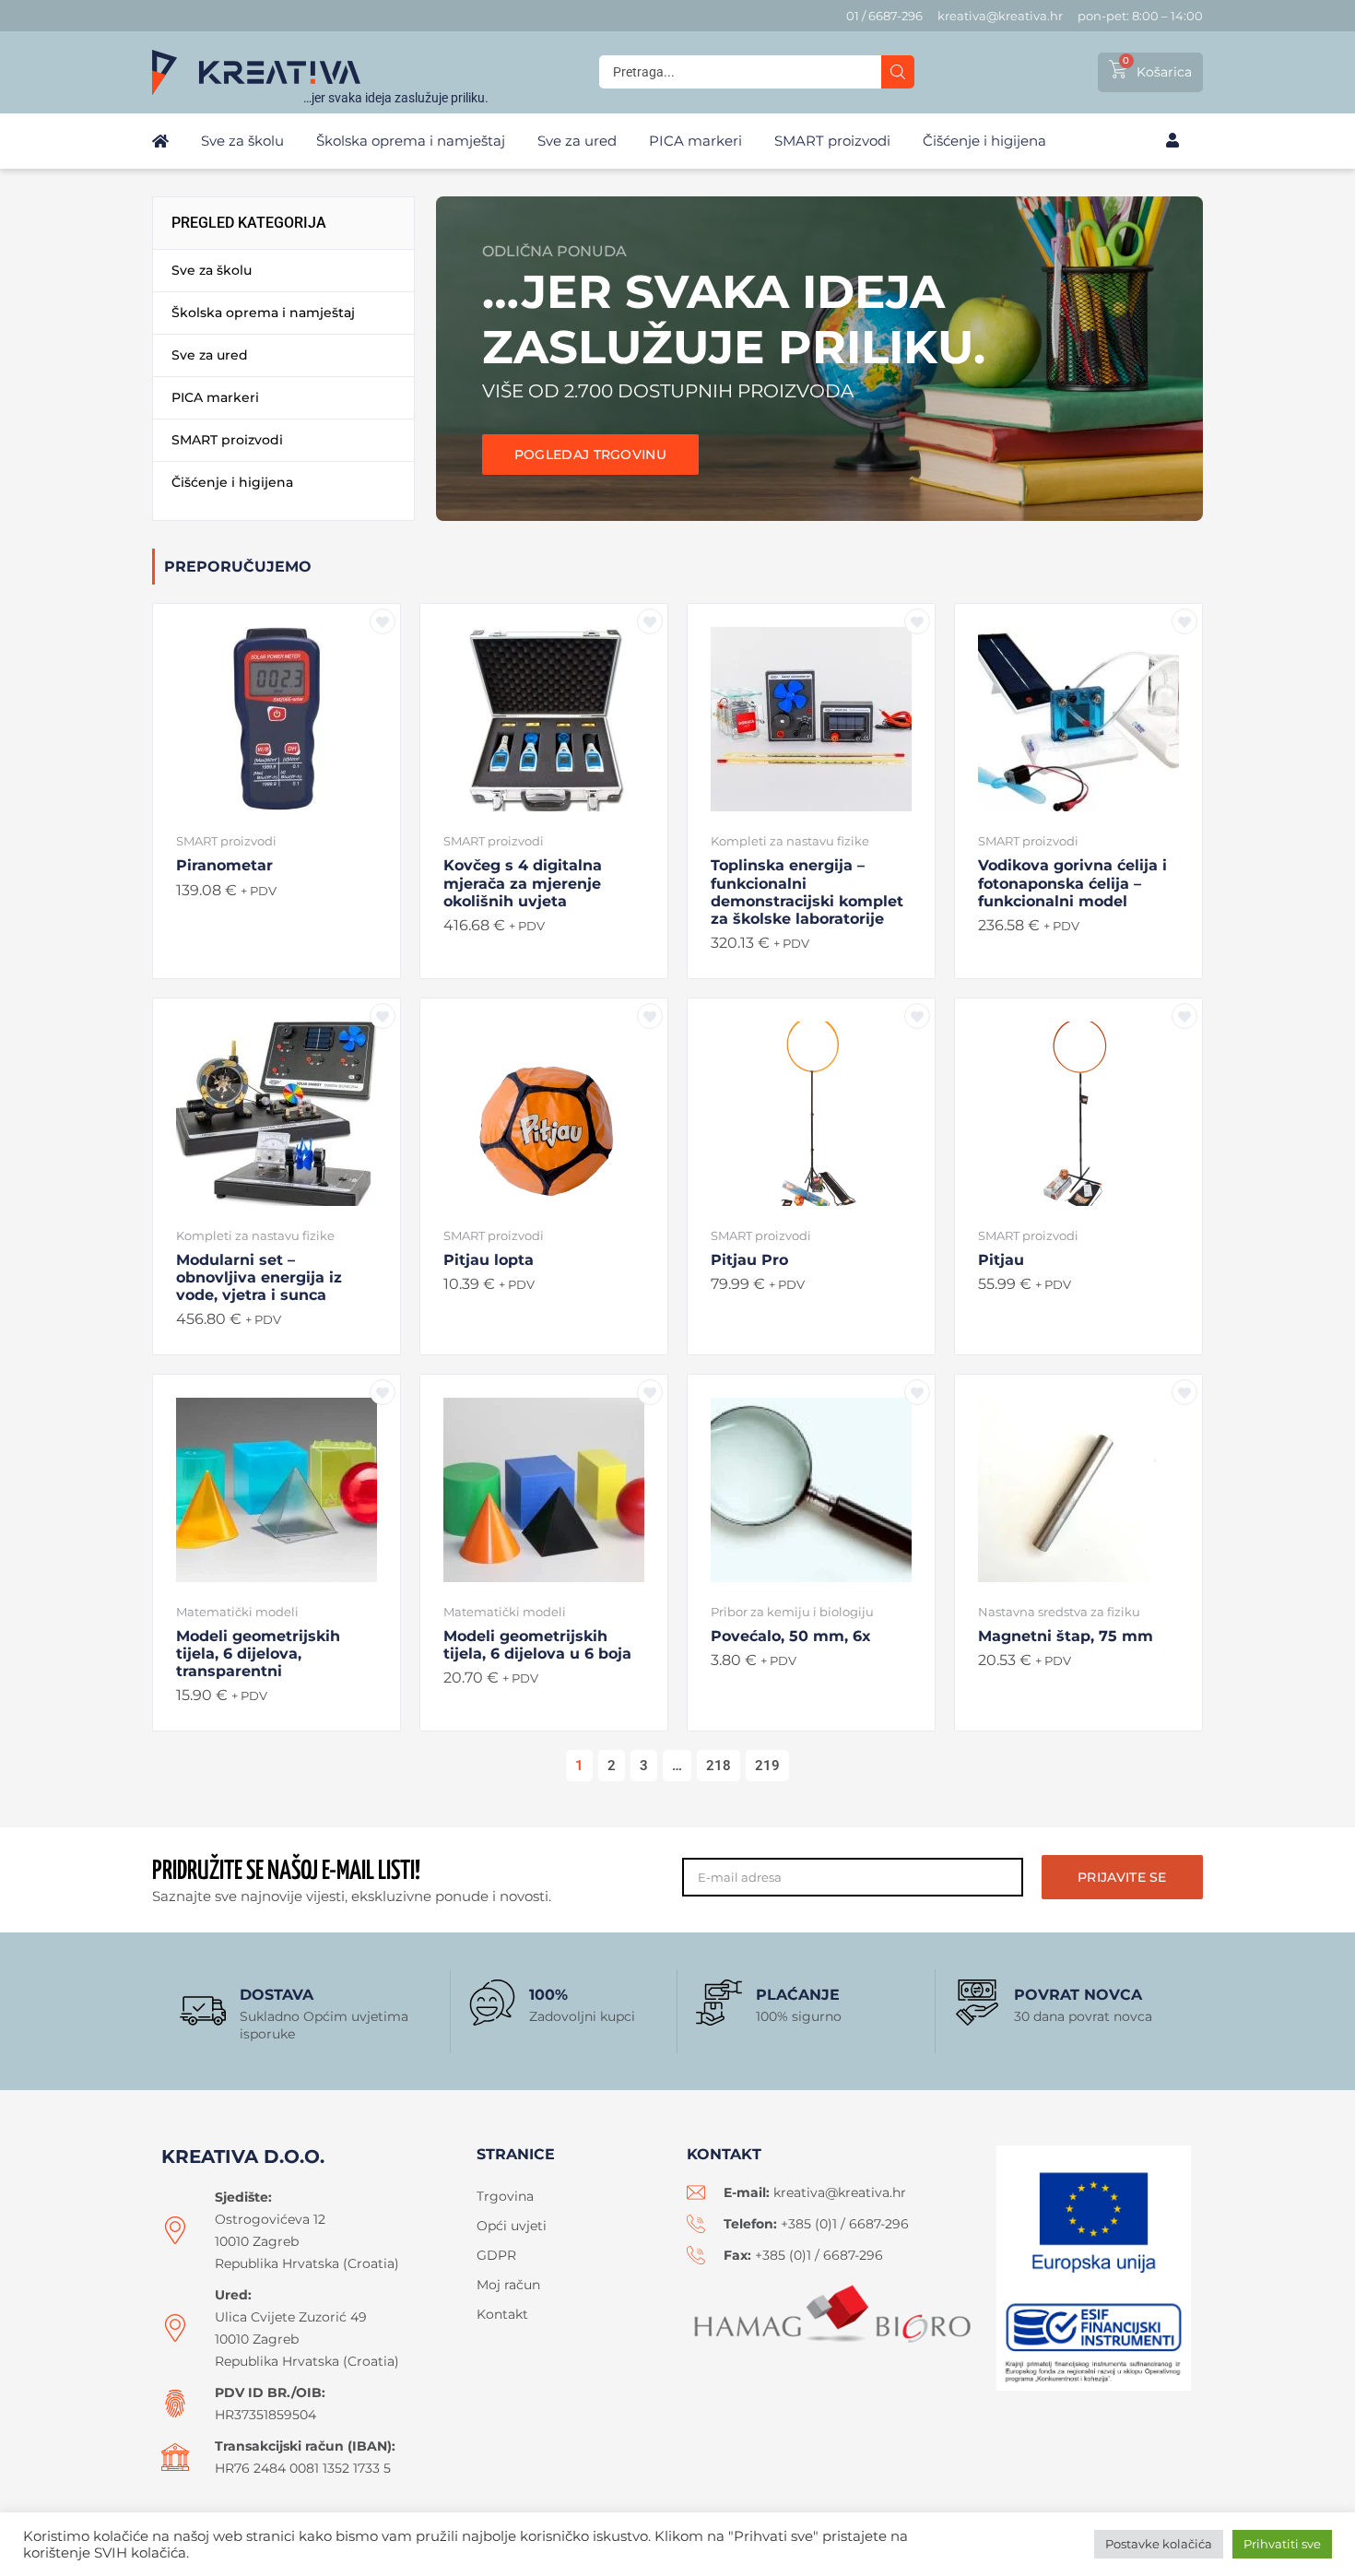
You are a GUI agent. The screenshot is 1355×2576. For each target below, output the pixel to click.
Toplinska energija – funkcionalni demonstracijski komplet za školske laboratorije (807, 892)
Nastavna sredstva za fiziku (1059, 1612)
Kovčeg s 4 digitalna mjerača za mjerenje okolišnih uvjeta (523, 883)
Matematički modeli (237, 1612)
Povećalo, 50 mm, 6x (791, 1636)
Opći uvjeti (512, 2226)
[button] (283, 270)
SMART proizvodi (226, 841)
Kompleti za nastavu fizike (790, 841)
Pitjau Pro (749, 1260)
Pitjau (1001, 1260)
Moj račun (508, 2285)
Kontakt (502, 2314)
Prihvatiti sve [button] (1282, 2544)
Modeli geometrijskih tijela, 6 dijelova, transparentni (258, 1654)
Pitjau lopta (489, 1260)
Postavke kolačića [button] (1159, 2544)
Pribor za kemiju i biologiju (792, 1612)
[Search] (898, 72)
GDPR (496, 2255)
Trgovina (505, 2196)
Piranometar (224, 865)
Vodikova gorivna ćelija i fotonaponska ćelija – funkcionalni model (1072, 883)
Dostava (277, 1995)
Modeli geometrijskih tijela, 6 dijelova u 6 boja (537, 1645)
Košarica (1164, 72)
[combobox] (740, 72)
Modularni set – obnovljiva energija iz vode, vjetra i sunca (259, 1277)
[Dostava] (203, 2011)
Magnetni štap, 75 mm (1066, 1636)
